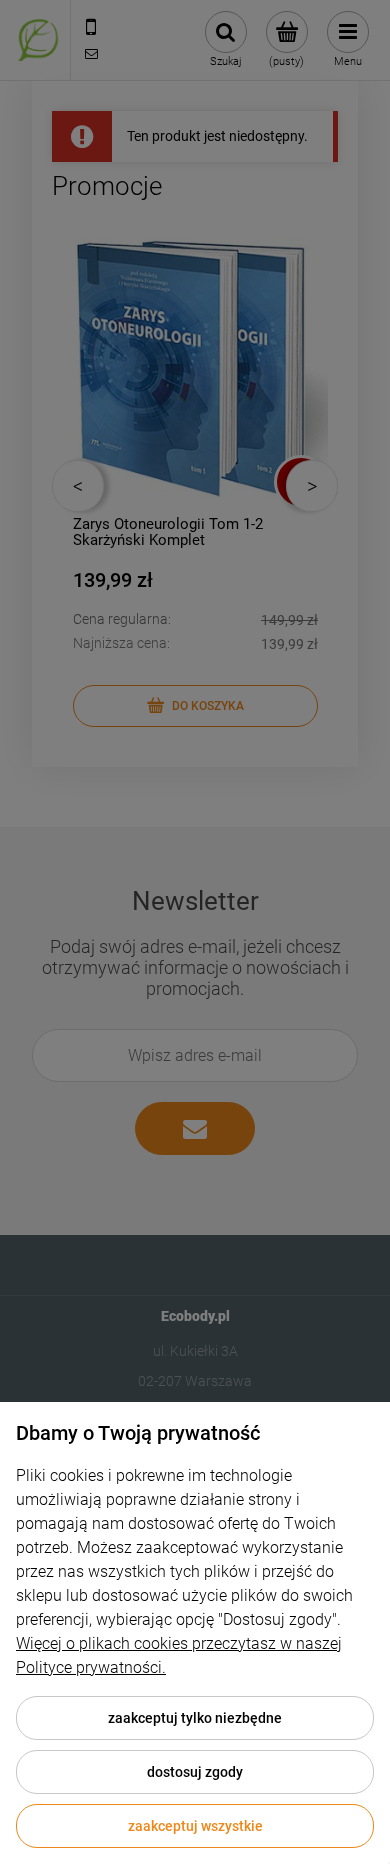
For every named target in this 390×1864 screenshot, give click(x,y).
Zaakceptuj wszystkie (195, 1826)
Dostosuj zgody (195, 1772)
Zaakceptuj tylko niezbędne (195, 1718)
